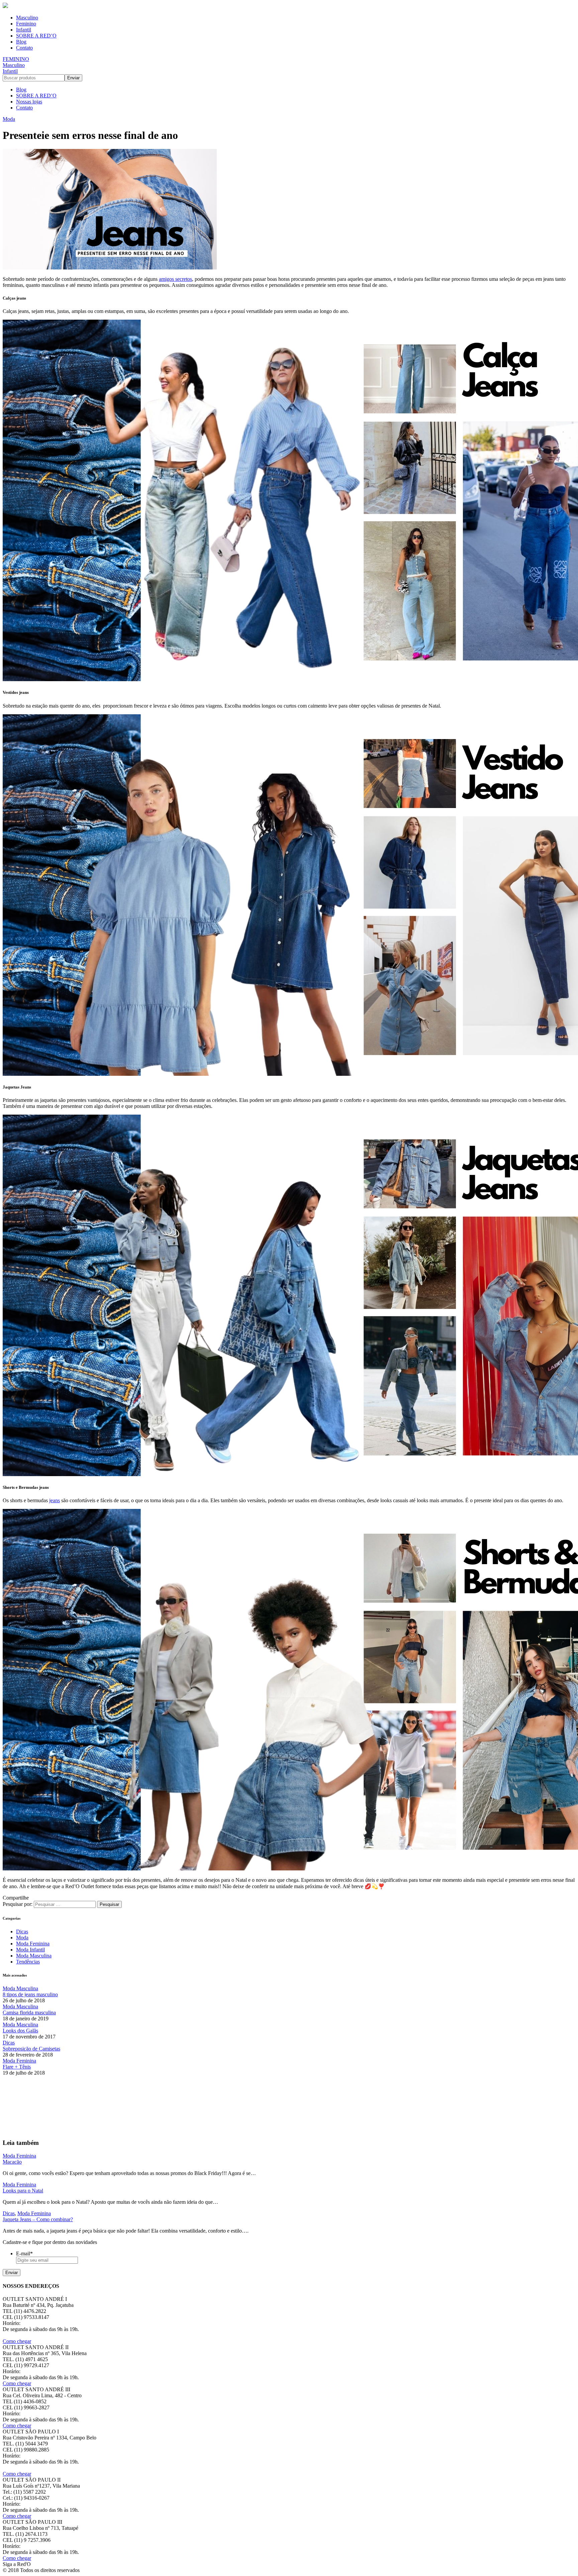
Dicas (22, 1931)
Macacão (12, 2162)
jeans (55, 1500)
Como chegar (17, 2341)
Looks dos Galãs (20, 2031)
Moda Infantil (30, 1950)
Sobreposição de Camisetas (31, 2049)
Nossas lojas (29, 102)
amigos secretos (175, 279)
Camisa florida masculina (29, 2012)
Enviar (12, 2273)
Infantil (24, 30)
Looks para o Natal (23, 2191)
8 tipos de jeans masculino (30, 1994)
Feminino (26, 24)
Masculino (27, 18)
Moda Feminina (33, 1944)
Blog (21, 42)
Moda (9, 119)
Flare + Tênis (17, 2067)
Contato (24, 48)
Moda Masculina (34, 1956)
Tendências (28, 1962)
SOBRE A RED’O (36, 36)
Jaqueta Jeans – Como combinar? (38, 2219)
